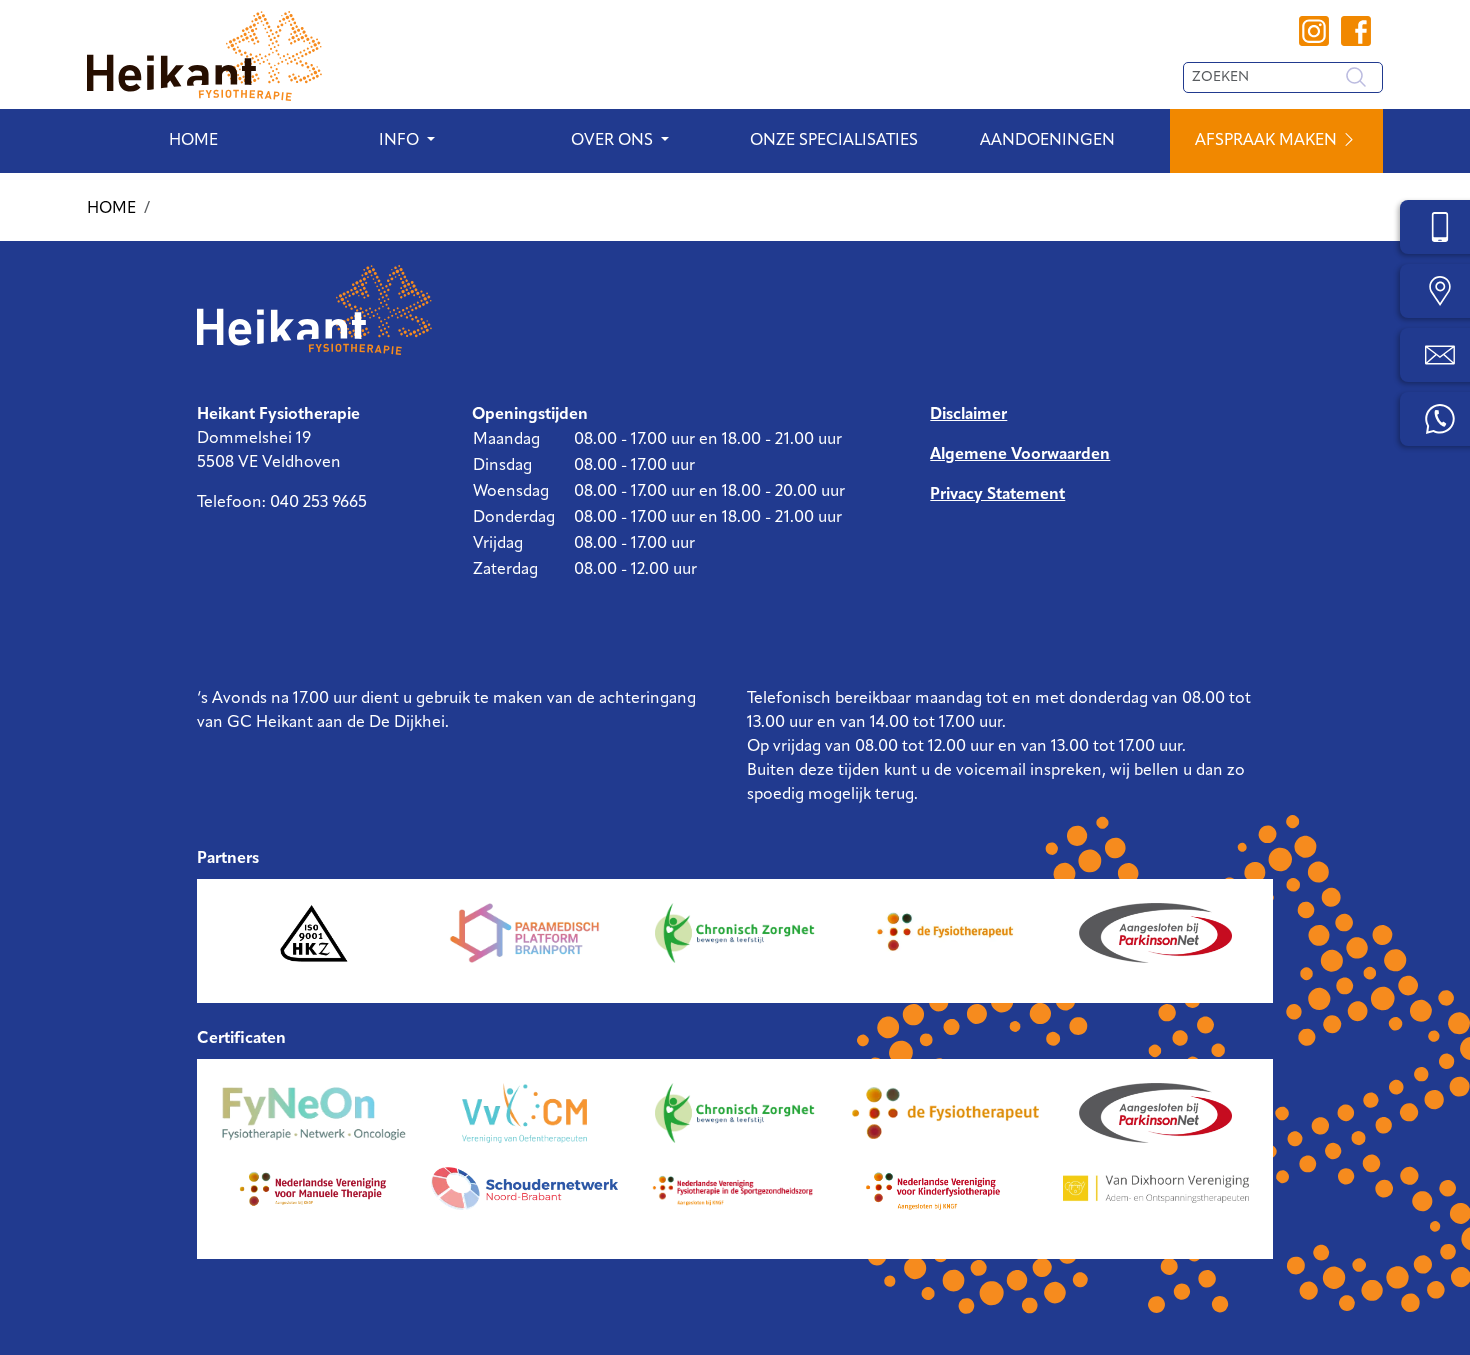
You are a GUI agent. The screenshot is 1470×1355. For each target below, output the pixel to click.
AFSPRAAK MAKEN (1268, 141)
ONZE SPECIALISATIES (834, 141)
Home (193, 141)
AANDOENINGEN (1047, 141)
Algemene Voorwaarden (1020, 455)
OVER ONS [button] (612, 141)
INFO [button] (399, 141)
